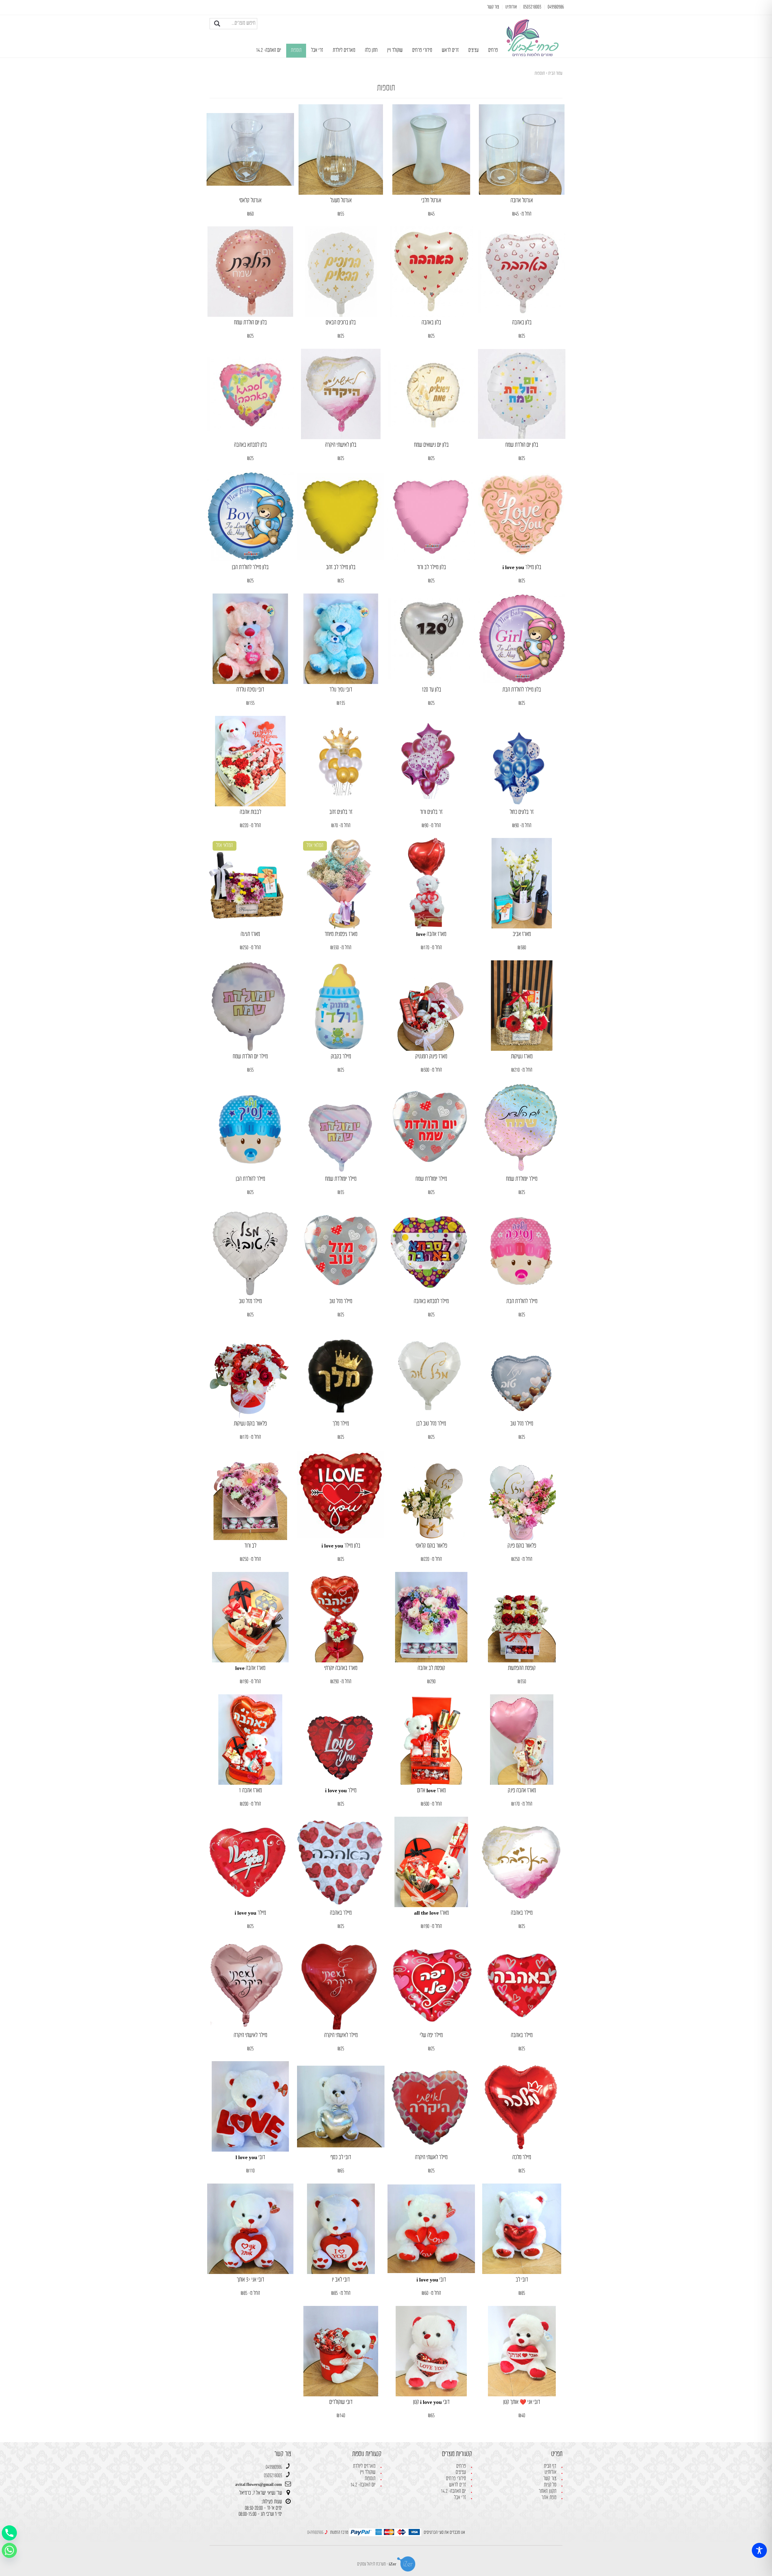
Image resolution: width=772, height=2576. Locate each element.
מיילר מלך (341, 1424)
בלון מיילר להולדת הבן (250, 567)
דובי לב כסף (341, 2157)
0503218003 (273, 2476)
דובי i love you (431, 2280)
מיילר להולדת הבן (250, 1179)
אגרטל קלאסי (250, 201)
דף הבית (550, 2466)
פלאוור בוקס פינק (522, 1546)
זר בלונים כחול (522, 812)
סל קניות (550, 2485)
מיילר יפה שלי (431, 2035)
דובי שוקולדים (341, 2402)
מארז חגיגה (250, 934)
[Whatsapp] (9, 2550)
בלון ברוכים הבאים (341, 323)
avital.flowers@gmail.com (259, 2485)
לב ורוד (250, 1546)
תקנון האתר (547, 2491)
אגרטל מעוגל (341, 201)
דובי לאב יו (341, 2280)
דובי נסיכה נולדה (250, 690)
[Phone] (9, 2533)
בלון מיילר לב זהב (341, 567)
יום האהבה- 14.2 (269, 50)
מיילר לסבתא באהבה (431, 1301)
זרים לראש (450, 50)
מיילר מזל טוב (341, 1301)
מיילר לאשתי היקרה (431, 2157)
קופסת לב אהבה (431, 1668)
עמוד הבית (555, 73)
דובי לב (522, 2280)
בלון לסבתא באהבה (250, 445)
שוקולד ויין (395, 50)
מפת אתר (549, 2498)
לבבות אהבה (250, 812)
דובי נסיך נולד (341, 690)
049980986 (274, 2467)
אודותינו (551, 2472)
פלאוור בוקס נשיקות (250, 1424)
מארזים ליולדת (344, 50)
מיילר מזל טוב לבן (431, 1424)
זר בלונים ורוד (431, 812)
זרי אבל (317, 50)
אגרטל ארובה (522, 201)
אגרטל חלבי (431, 201)
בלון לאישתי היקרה (341, 445)
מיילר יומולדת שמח (522, 1179)
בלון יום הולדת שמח (250, 323)
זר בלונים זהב (341, 812)
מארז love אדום (431, 1791)
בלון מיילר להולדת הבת (522, 690)
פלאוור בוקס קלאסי (431, 1546)
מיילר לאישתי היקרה (341, 2035)
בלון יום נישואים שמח (431, 445)
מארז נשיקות (522, 1057)
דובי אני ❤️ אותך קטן (522, 2402)
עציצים (473, 50)
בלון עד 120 (431, 690)
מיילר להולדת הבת (522, 1301)
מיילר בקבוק (341, 1057)
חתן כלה (371, 50)
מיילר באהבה (522, 1913)
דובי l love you (250, 2157)
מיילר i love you (341, 1791)
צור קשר (550, 2479)
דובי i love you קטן (431, 2402)
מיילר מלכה (522, 2157)
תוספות (296, 50)
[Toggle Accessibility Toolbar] (759, 2550)
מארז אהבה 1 (250, 1791)
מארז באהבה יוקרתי (341, 1668)
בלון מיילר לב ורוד (431, 567)
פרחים (493, 50)
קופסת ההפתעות (522, 1668)
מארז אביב (522, 934)
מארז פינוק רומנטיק (431, 1057)
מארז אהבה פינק (522, 1791)
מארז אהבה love (431, 934)
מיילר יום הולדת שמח (250, 1057)
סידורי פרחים (422, 50)
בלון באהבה (522, 323)
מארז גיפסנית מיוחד (341, 934)
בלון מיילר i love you (522, 567)
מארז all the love (431, 1913)
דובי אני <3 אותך (250, 2280)
